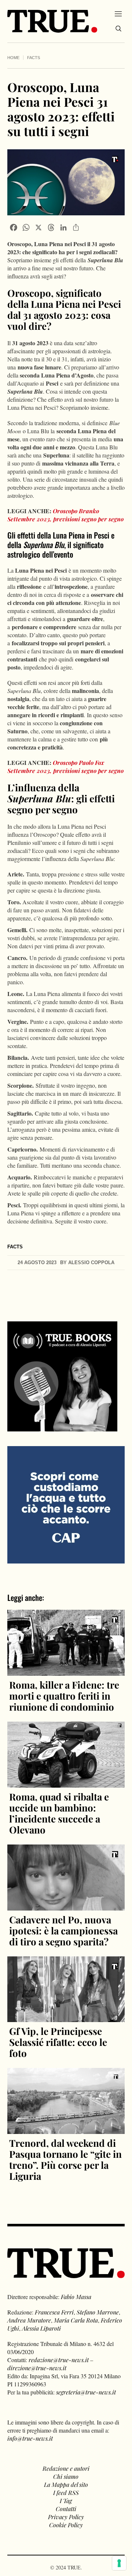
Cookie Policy (66, 2525)
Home (13, 58)
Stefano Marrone (98, 2312)
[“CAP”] (66, 1504)
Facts (34, 58)
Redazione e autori (66, 2468)
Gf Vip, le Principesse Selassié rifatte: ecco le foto (58, 2042)
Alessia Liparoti (41, 2328)
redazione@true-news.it (59, 2360)
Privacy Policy (66, 2517)
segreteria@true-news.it (86, 2392)
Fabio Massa (76, 2297)
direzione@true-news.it (37, 2368)
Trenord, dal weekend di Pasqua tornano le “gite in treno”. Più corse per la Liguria (65, 2159)
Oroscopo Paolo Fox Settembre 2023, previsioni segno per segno (65, 767)
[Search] (118, 29)
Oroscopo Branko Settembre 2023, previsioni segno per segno (65, 515)
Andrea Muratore (29, 2320)
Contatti (66, 2509)
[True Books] (62, 1427)
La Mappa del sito (66, 2484)
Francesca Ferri (54, 2312)
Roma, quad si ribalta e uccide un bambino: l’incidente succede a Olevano (59, 1813)
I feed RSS (66, 2493)
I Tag (66, 2501)
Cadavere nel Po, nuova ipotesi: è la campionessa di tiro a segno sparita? (63, 1931)
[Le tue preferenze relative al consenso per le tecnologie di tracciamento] (119, 2563)
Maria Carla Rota (76, 2320)
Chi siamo (66, 2476)
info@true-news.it (30, 2438)
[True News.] (52, 21)
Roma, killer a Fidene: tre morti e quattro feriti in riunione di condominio (64, 1696)
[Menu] (118, 14)
